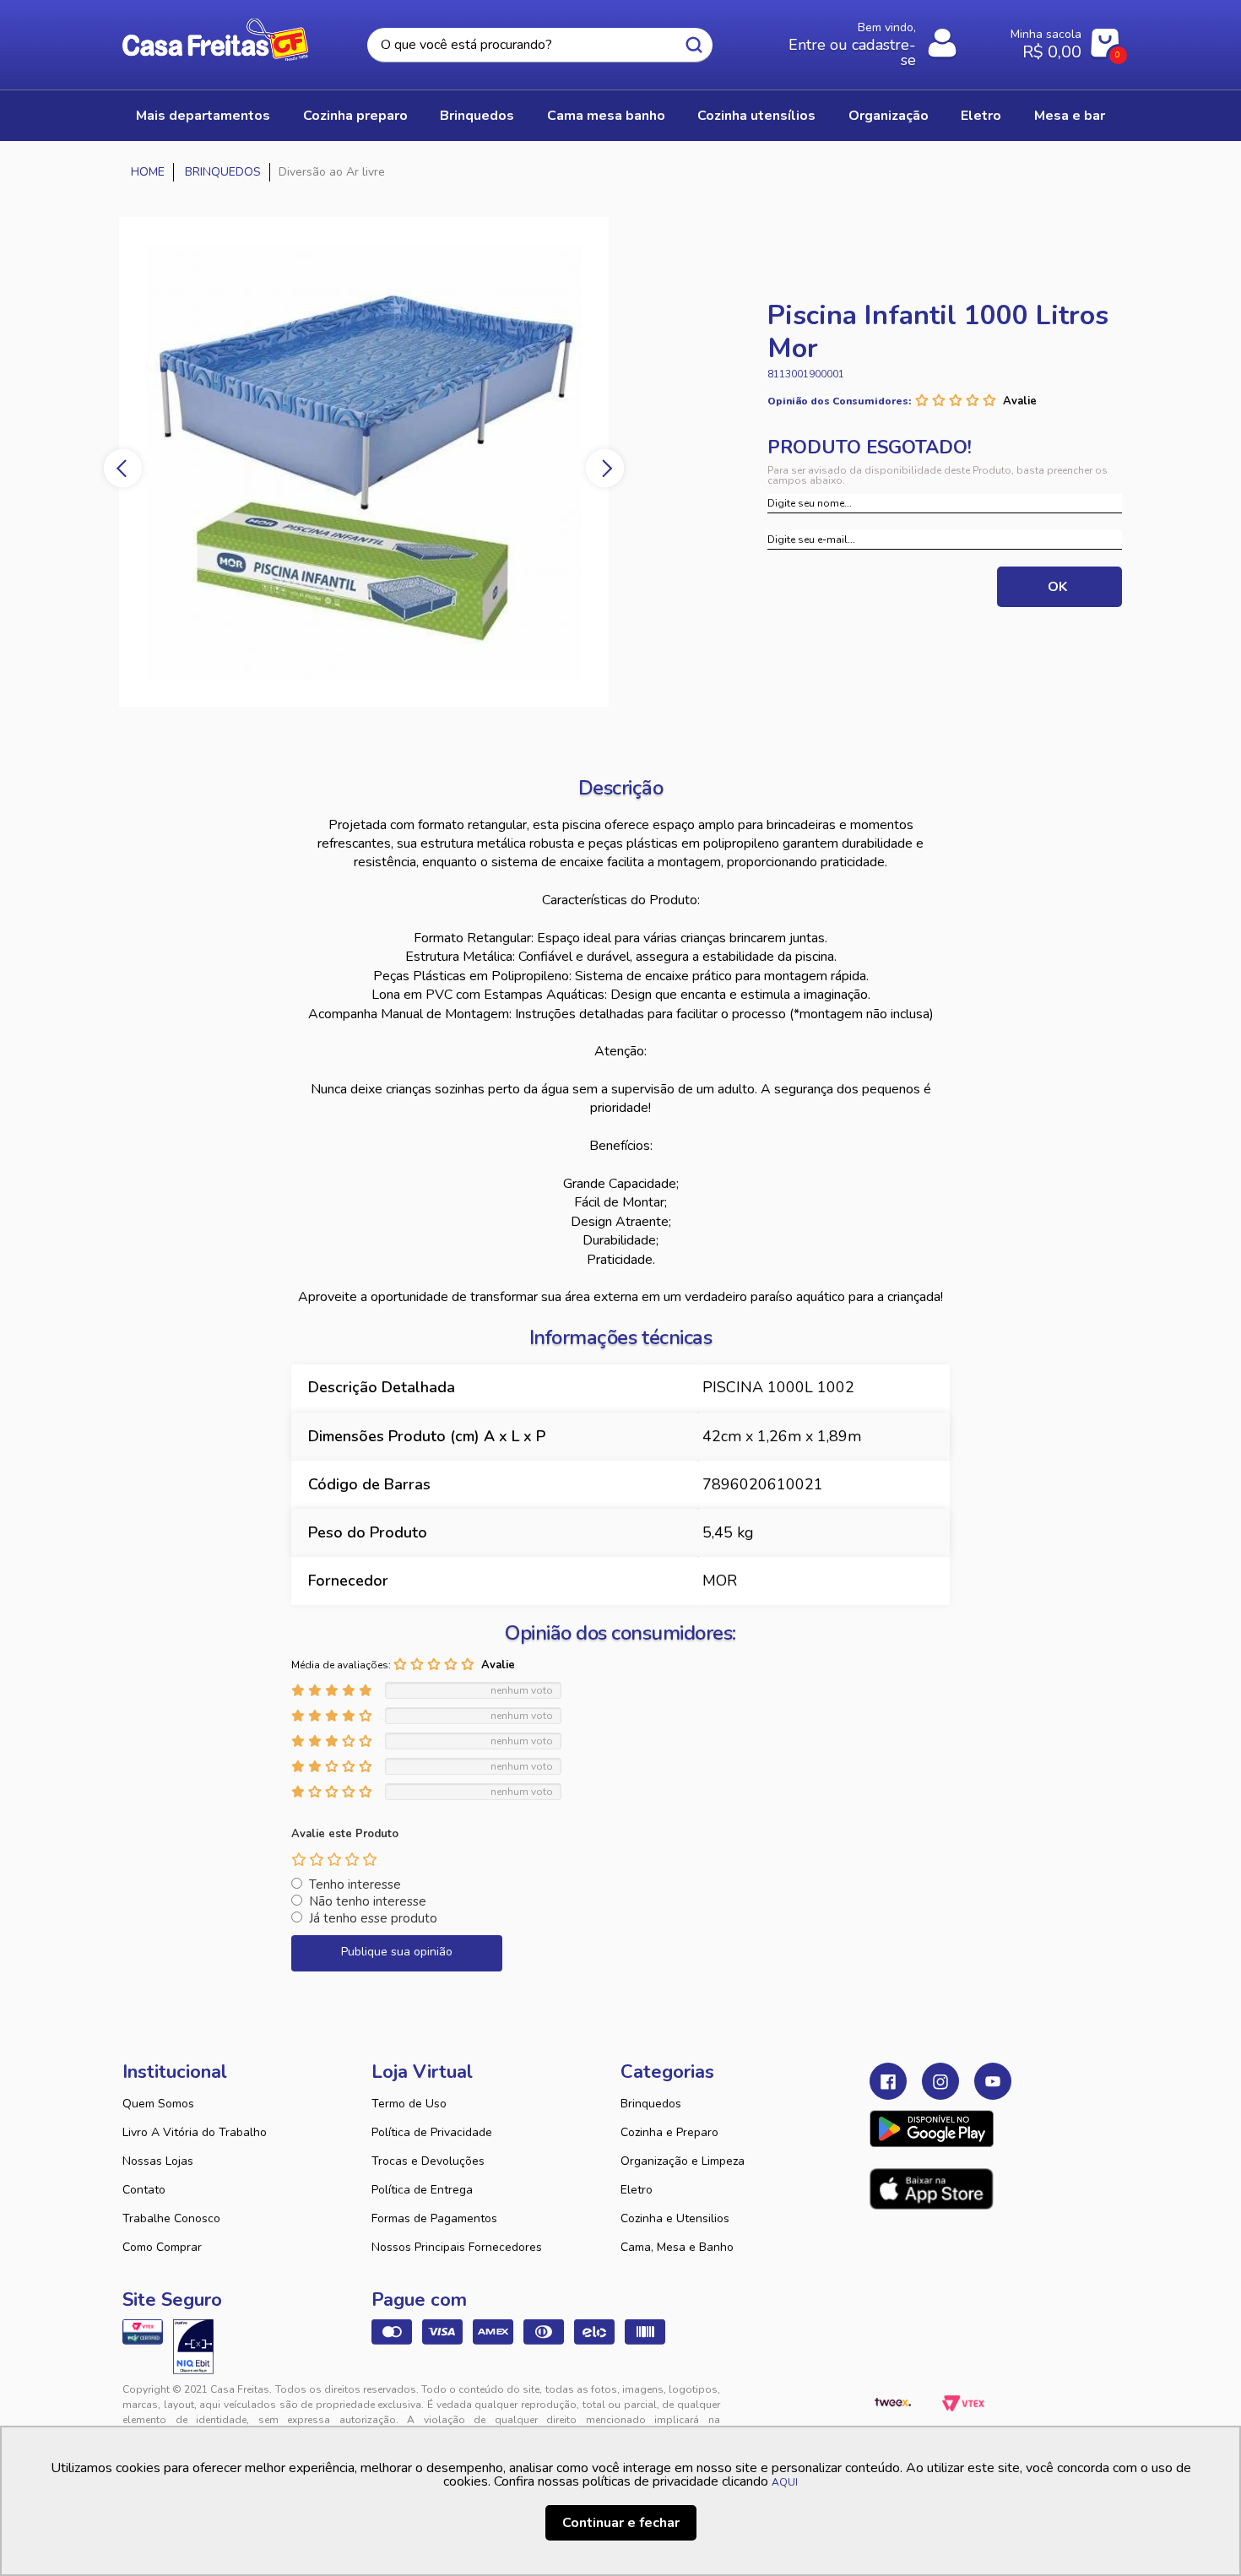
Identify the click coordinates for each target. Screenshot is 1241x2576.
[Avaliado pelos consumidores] (193, 2346)
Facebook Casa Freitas (888, 2081)
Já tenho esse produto (373, 1918)
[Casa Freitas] (148, 172)
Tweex (892, 2403)
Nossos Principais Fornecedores (457, 2247)
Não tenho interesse (368, 1901)
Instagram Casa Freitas (940, 2081)
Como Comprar (162, 2247)
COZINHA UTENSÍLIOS (756, 116)
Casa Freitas (215, 40)
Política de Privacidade (432, 2132)
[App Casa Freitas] (932, 2129)
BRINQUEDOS (477, 116)
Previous (123, 468)
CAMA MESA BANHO (606, 116)
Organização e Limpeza (683, 2161)
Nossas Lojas (158, 2161)
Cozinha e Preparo (669, 2132)
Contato (144, 2190)
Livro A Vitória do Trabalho (195, 2132)
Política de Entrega (422, 2190)
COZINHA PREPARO (355, 116)
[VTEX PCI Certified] (143, 2332)
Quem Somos (158, 2104)
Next (605, 468)
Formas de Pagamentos (434, 2218)
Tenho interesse (355, 1885)
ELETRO (981, 116)
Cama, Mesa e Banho (677, 2247)
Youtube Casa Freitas (993, 2081)
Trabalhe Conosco (171, 2218)
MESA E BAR (1070, 116)
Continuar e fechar (621, 2523)
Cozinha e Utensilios (675, 2218)
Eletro (637, 2190)
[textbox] (539, 45)
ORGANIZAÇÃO (889, 116)
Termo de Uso (409, 2104)
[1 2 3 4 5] (334, 1859)
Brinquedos (651, 2104)
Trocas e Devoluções (428, 2161)
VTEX (963, 2403)
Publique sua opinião (397, 1952)
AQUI (785, 2482)
